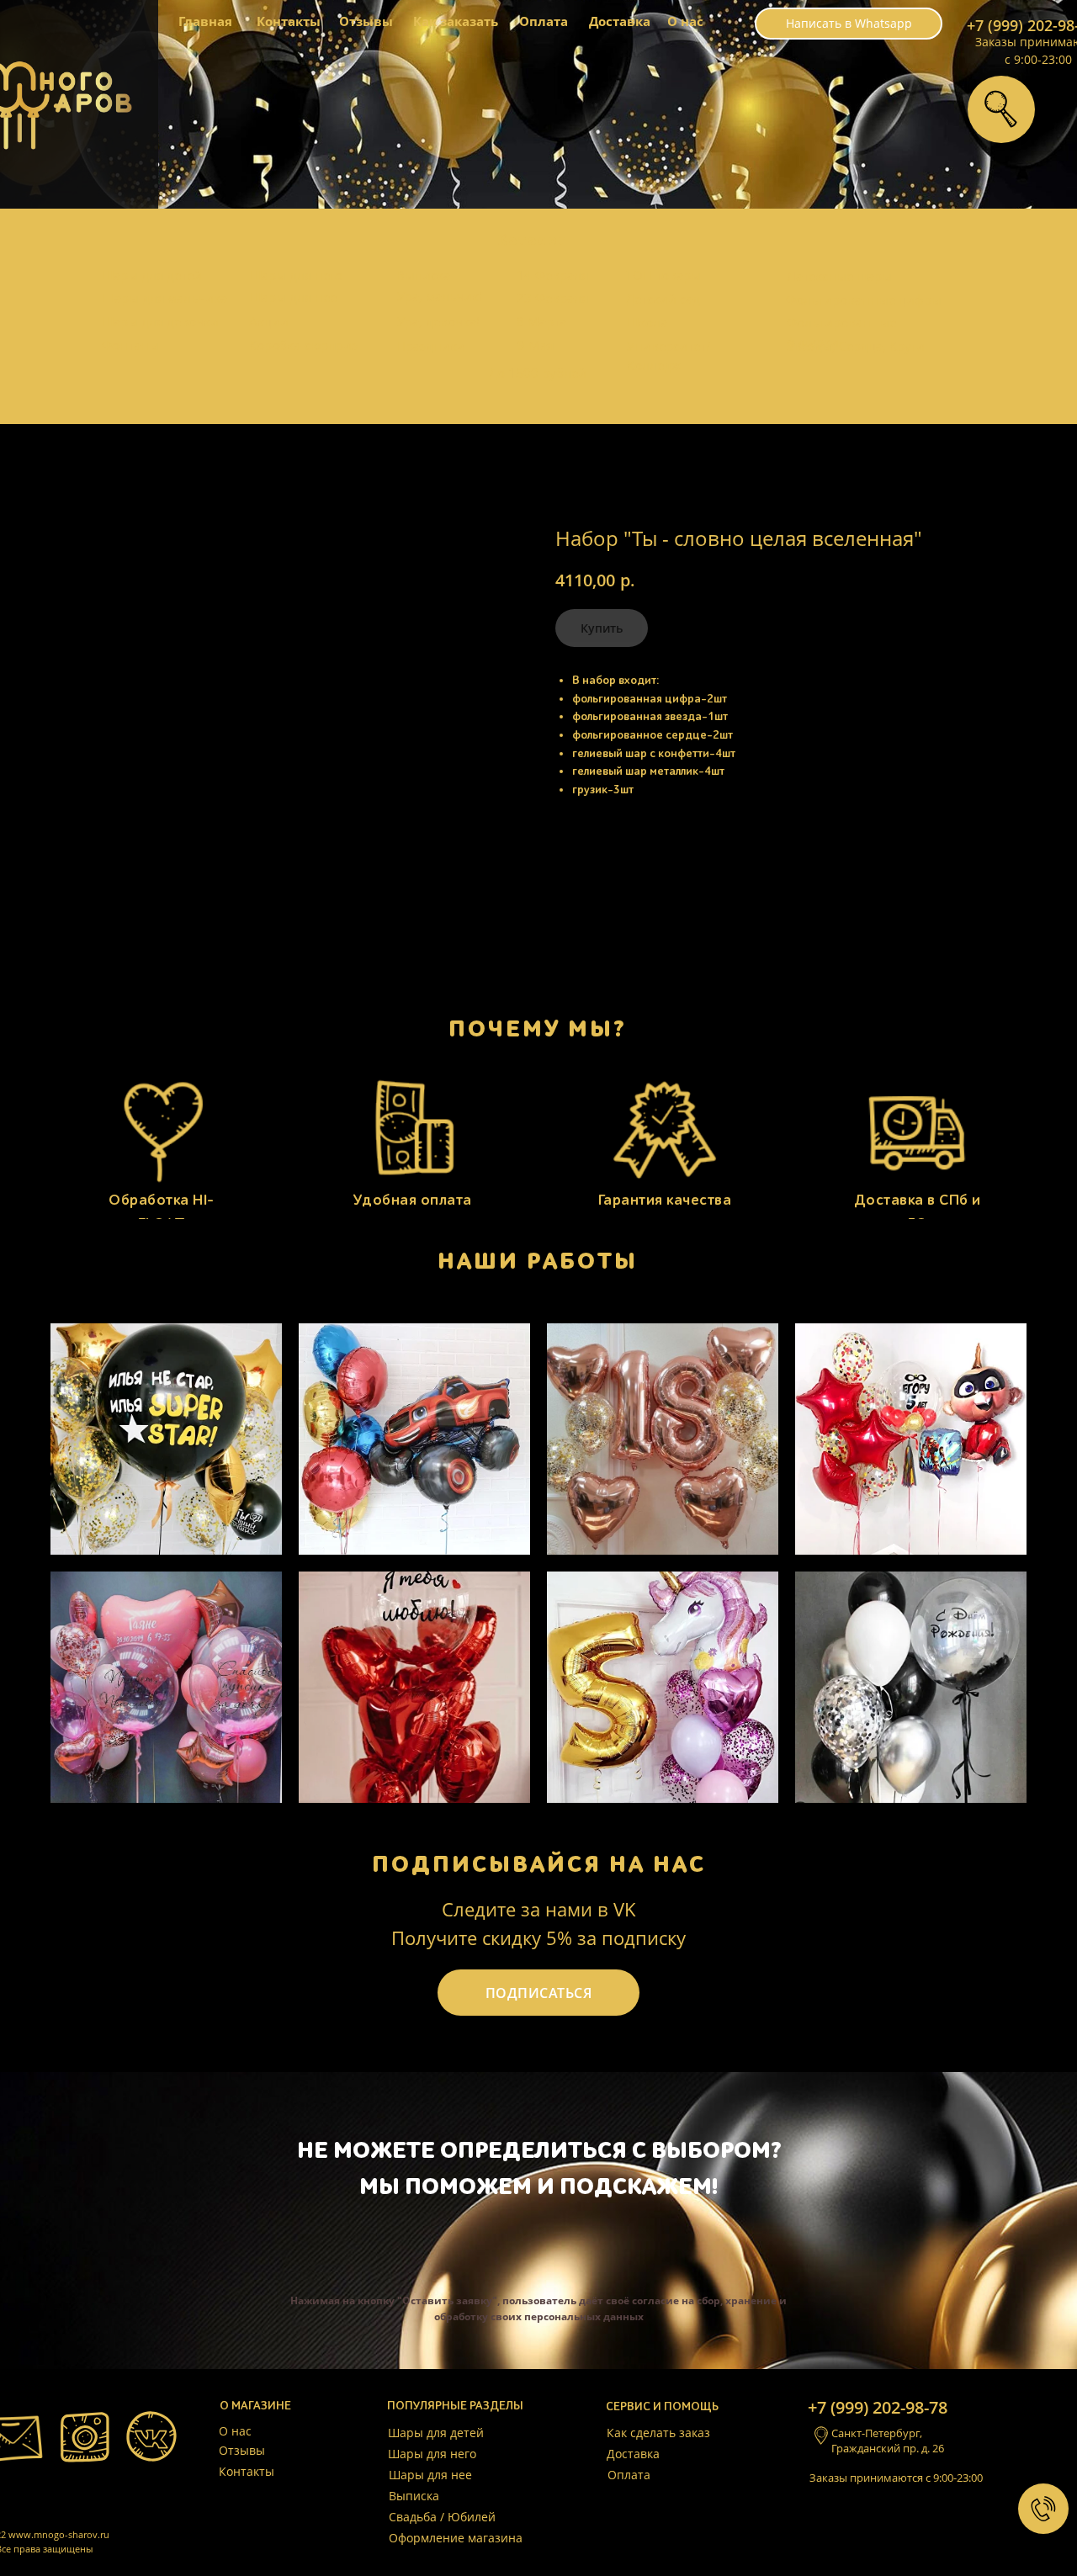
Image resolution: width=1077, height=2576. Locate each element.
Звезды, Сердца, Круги (856, 346)
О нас (685, 21)
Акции (269, 321)
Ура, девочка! (438, 321)
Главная (205, 21)
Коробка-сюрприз (303, 345)
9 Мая (536, 345)
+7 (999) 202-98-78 (878, 2407)
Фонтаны (130, 345)
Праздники (431, 346)
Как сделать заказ (658, 2433)
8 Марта (541, 321)
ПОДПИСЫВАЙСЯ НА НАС (539, 1864)
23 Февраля (552, 298)
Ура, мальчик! (440, 296)
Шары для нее (293, 297)
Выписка (423, 275)
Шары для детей (151, 275)
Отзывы (366, 21)
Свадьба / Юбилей (442, 2517)
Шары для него (296, 275)
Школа (647, 322)
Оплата (544, 21)
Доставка (620, 21)
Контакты (289, 21)
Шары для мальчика (164, 298)
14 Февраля (552, 275)
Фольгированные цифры (864, 299)
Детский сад (663, 299)
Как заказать (456, 21)
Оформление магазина (456, 2538)
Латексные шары (839, 276)
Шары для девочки (160, 321)
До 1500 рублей (538, 373)
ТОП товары (663, 275)
